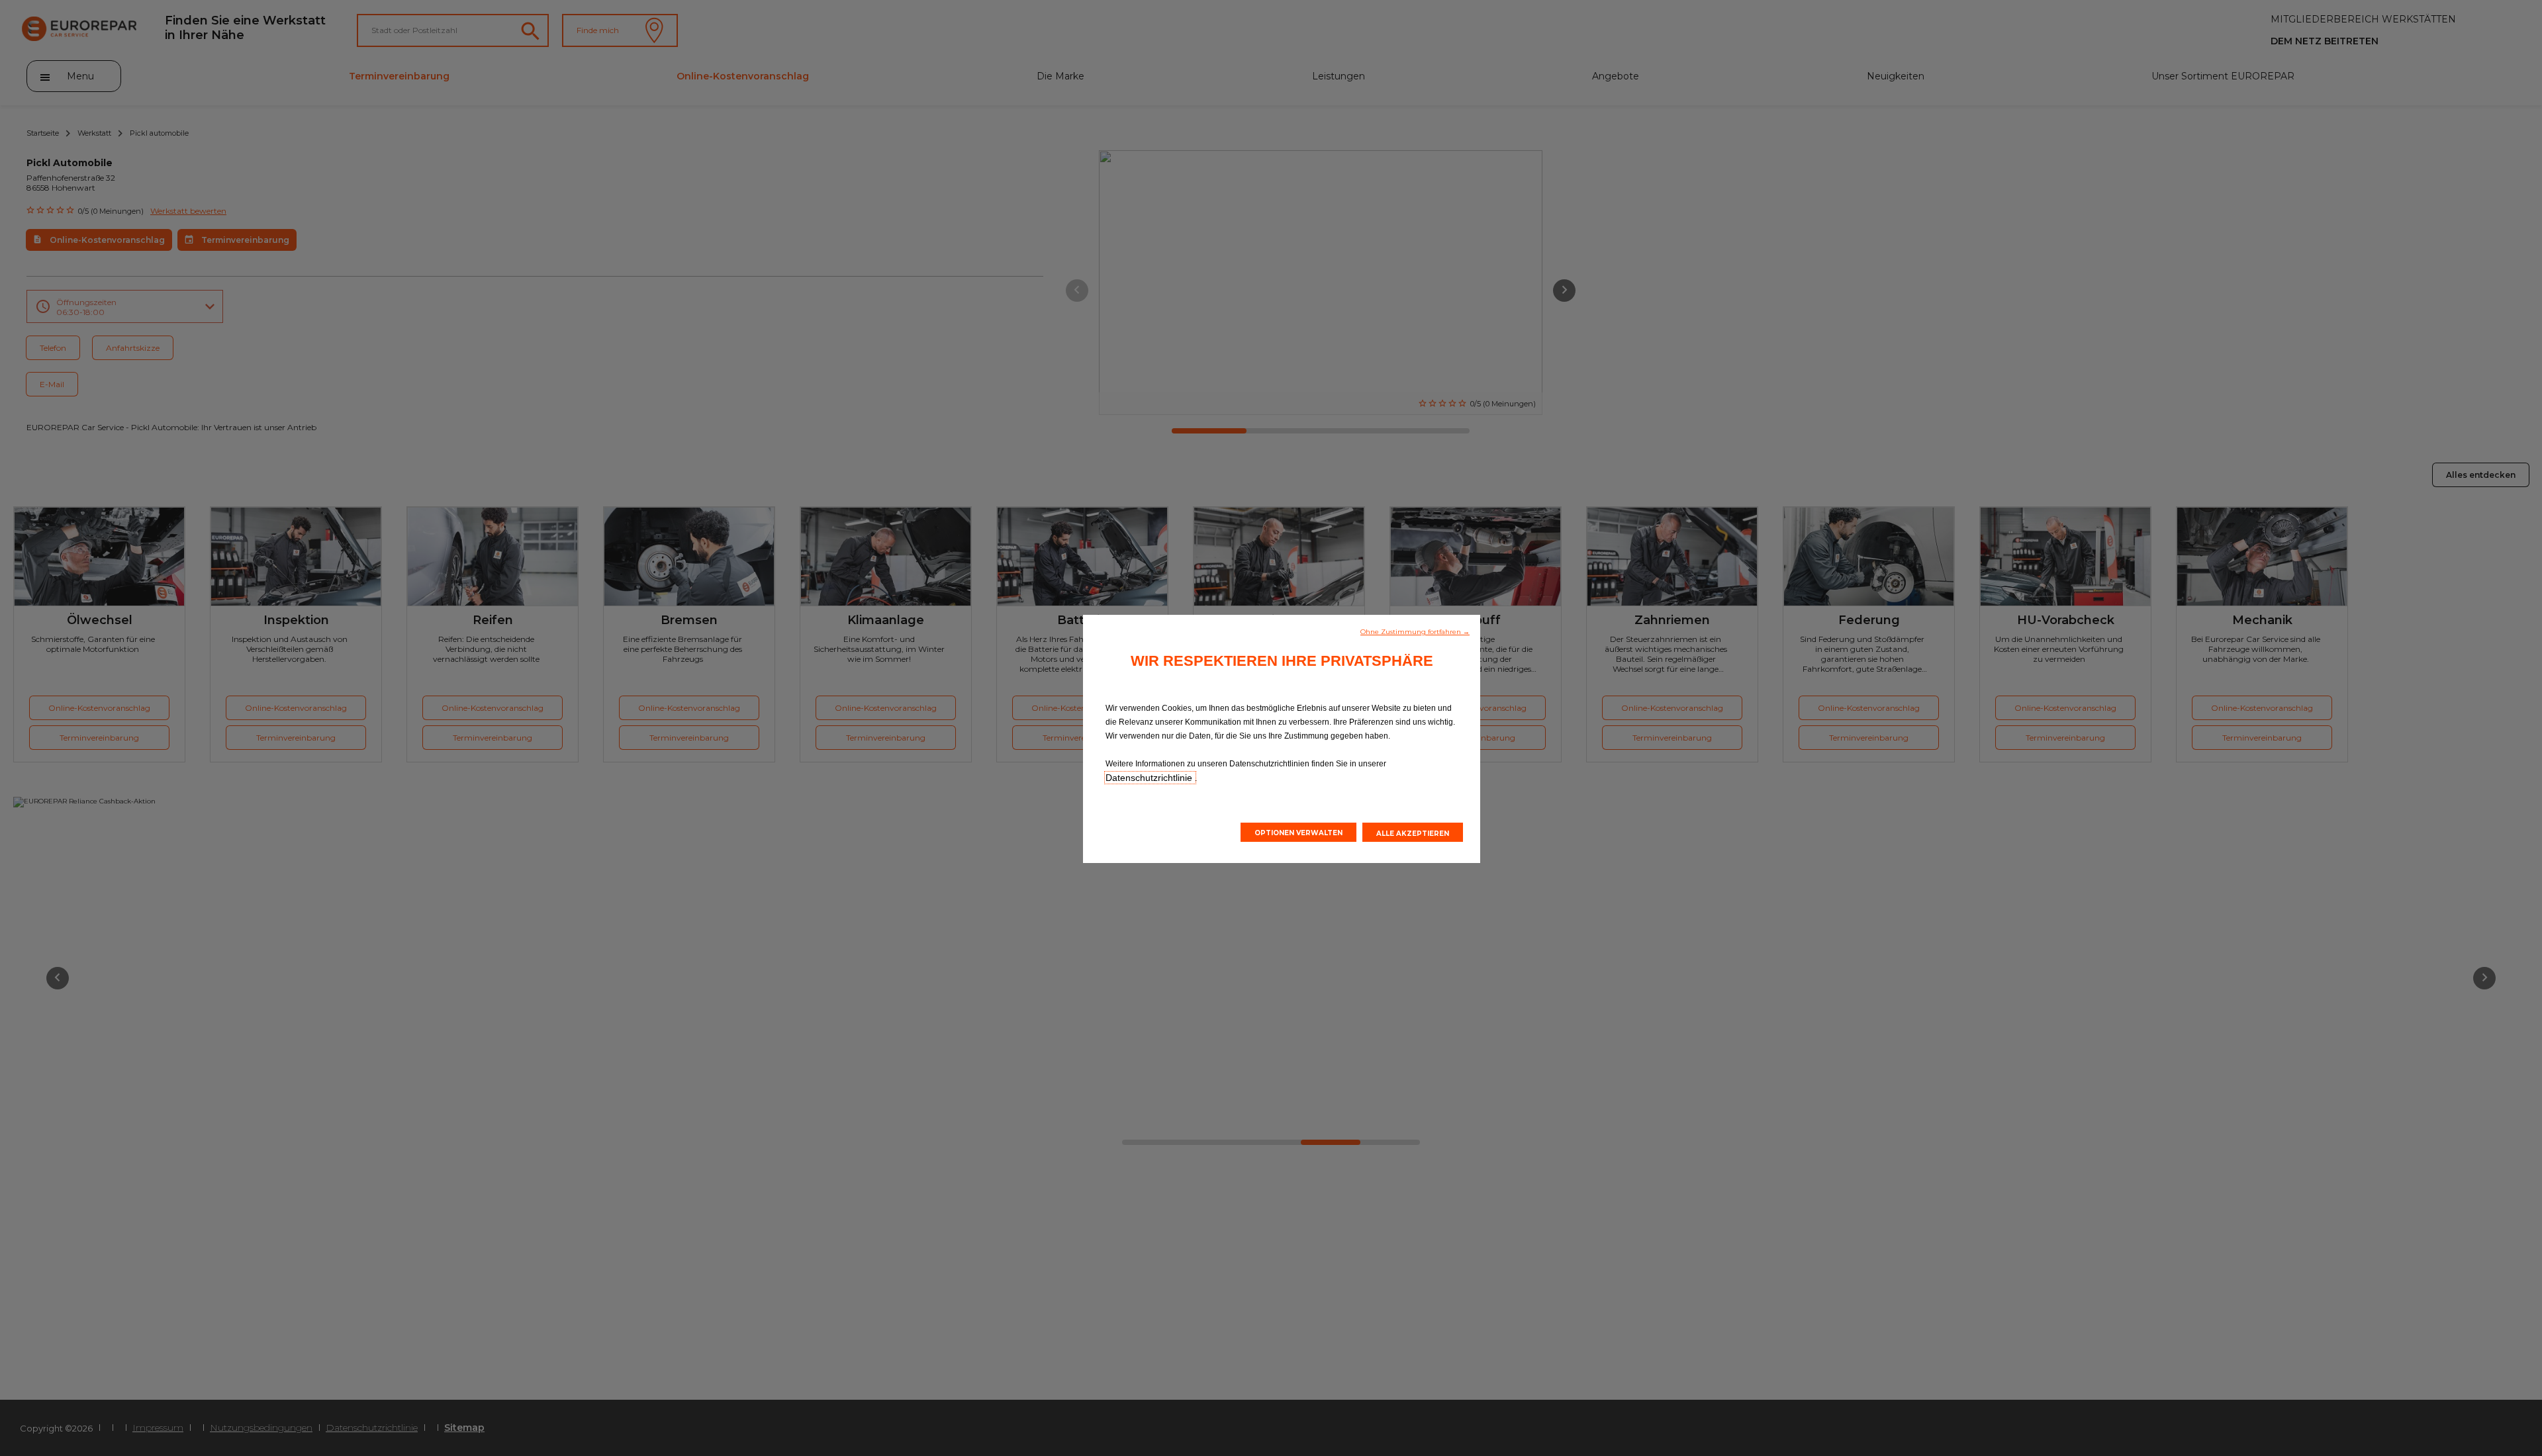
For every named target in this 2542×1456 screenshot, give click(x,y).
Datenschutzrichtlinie (1150, 778)
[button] (1415, 631)
